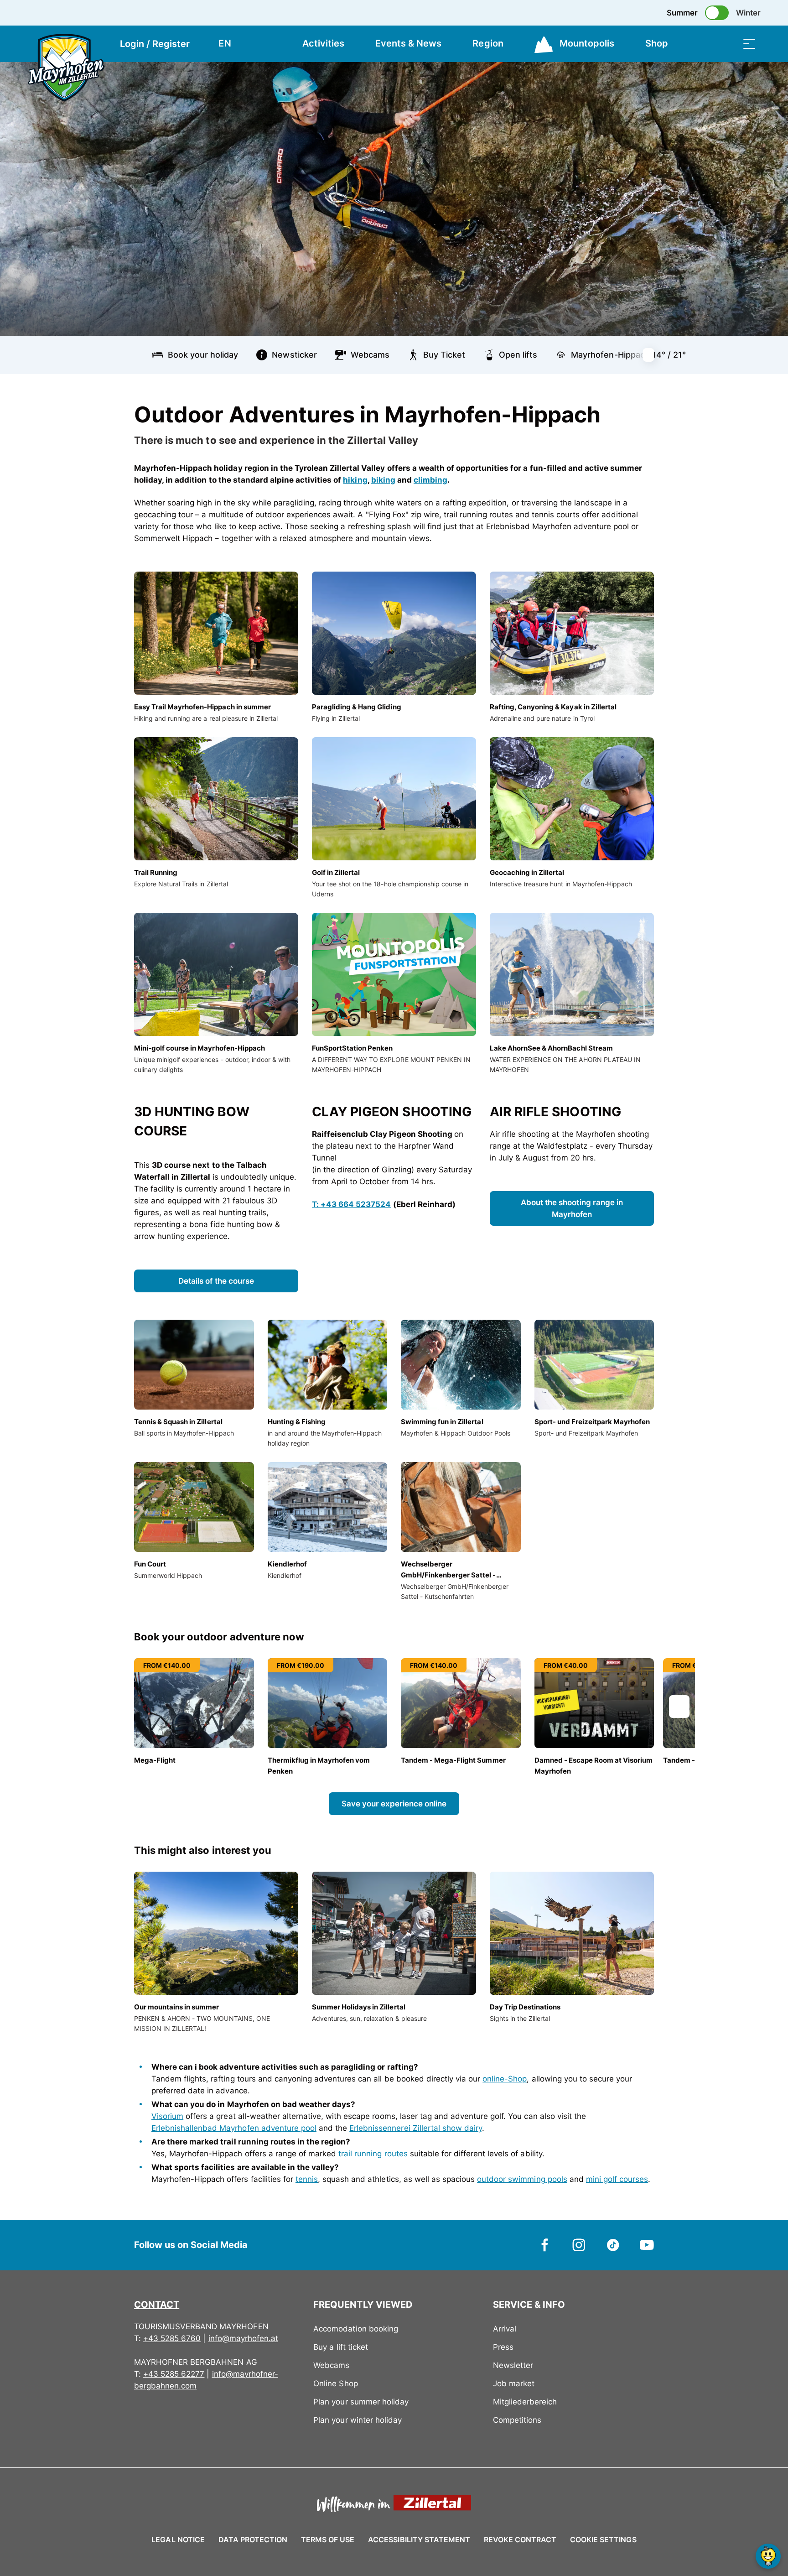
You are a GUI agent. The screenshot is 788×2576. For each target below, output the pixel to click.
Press (503, 2347)
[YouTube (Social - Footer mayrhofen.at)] (647, 2244)
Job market (514, 2383)
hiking (355, 480)
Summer (682, 13)
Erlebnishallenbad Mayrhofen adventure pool (234, 2128)
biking (383, 480)
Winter (748, 13)
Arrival (505, 2329)
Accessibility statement (419, 2540)
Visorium (167, 2116)
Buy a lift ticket (340, 2347)
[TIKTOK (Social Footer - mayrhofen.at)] (613, 2244)
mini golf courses (617, 2179)
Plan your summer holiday (361, 2402)
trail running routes (373, 2154)
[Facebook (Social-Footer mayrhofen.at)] (545, 2244)
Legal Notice (178, 2540)
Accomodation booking (355, 2329)
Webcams (331, 2365)
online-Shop (505, 2079)
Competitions (517, 2420)
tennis (307, 2179)
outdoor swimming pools (522, 2179)
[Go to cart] (704, 44)
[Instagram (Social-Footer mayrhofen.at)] (579, 2244)
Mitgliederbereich (525, 2402)
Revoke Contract (520, 2540)
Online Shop (335, 2383)
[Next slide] (654, 355)
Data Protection (253, 2540)
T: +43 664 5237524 (351, 1204)
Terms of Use (328, 2540)
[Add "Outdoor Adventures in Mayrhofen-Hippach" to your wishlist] (645, 411)
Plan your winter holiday (358, 2420)
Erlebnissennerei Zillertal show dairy (416, 2128)
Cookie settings (603, 2538)
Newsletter (513, 2365)
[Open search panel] (726, 44)
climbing (430, 480)
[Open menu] (749, 44)
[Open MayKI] (768, 2556)
